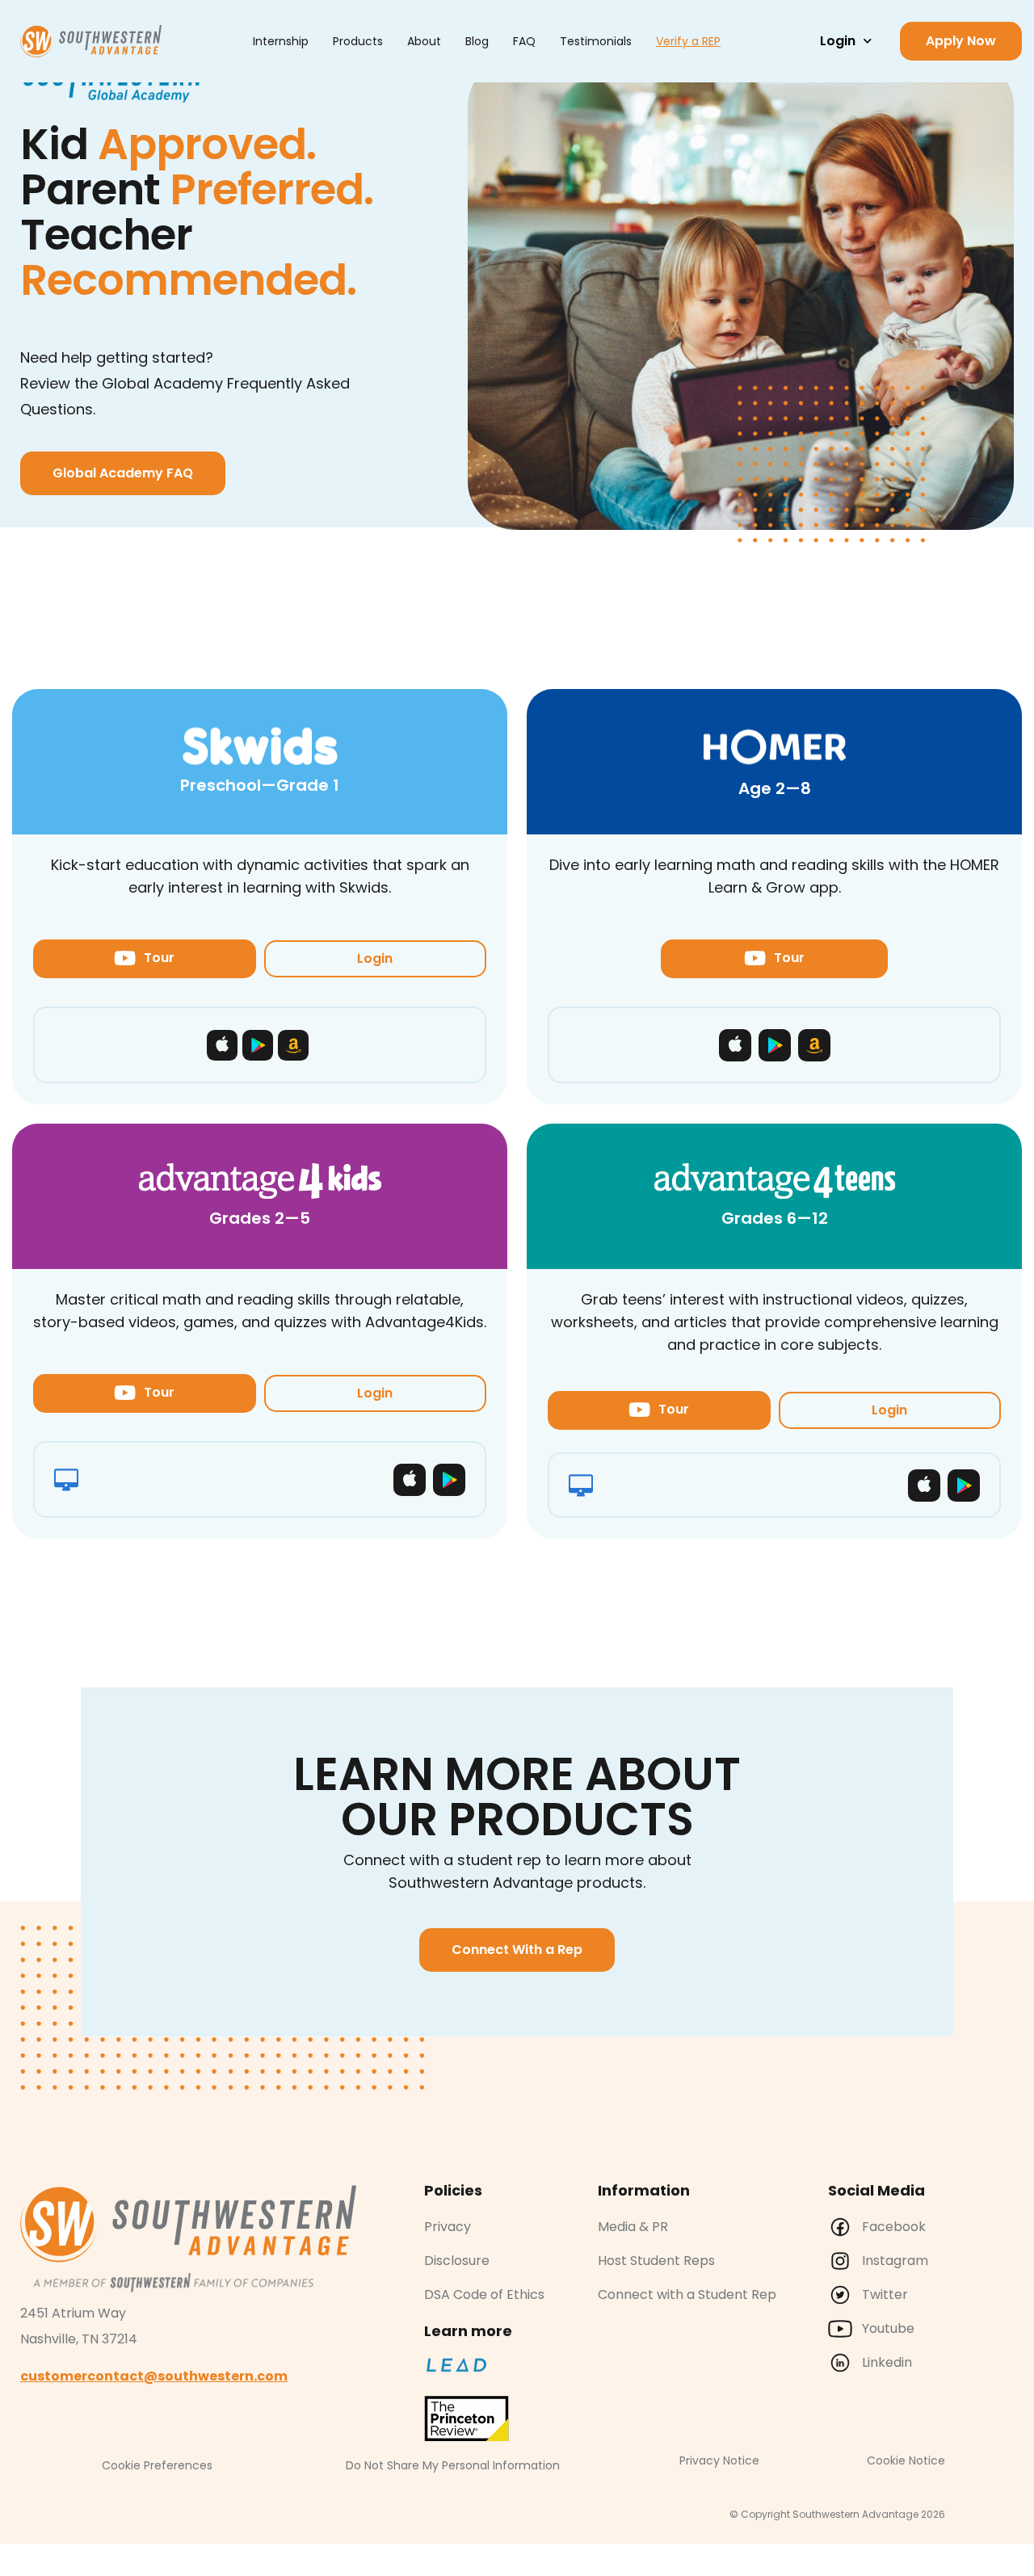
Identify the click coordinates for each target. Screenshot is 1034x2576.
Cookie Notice (906, 2460)
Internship (281, 41)
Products (358, 41)
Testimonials (596, 41)
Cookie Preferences (157, 2465)
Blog (477, 41)
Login (838, 41)
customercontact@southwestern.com (154, 2376)
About (424, 41)
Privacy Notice (719, 2460)
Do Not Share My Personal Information (453, 2465)
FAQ (524, 41)
